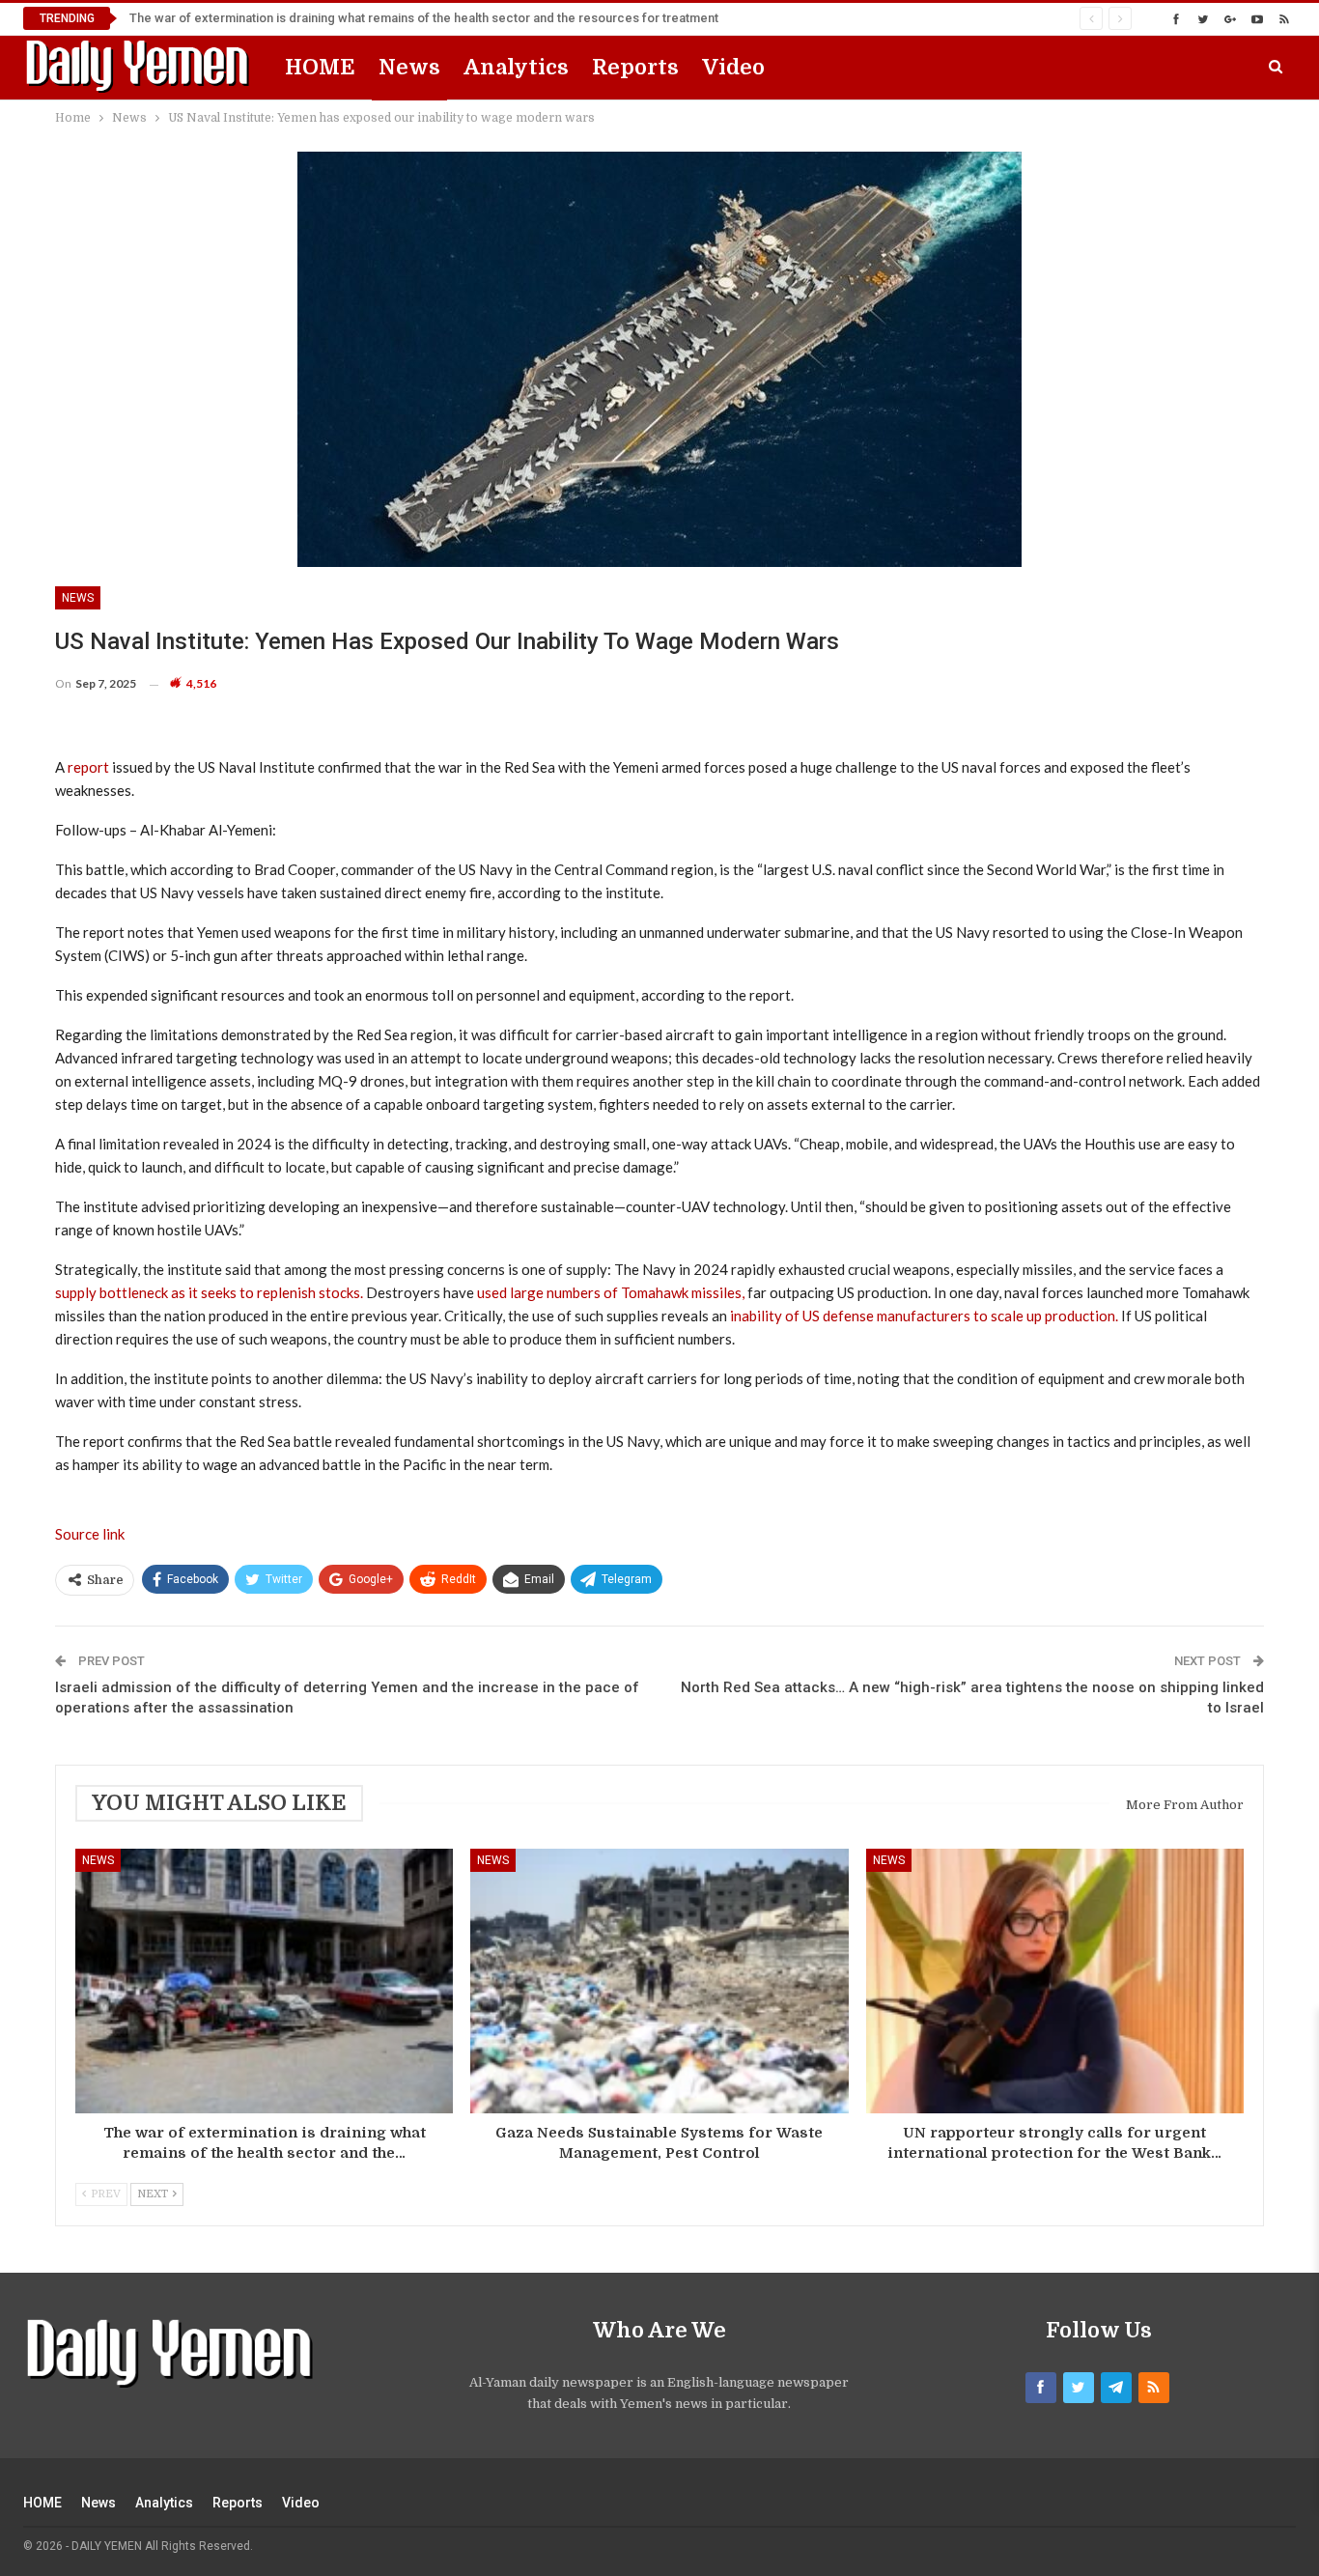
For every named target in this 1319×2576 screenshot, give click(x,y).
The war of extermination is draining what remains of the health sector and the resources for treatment (424, 18)
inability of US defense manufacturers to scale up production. (924, 1316)
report (88, 767)
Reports (635, 67)
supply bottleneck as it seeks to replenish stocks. (209, 1292)
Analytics (516, 67)
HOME (320, 67)
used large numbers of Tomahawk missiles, (611, 1292)
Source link (90, 1534)
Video (733, 67)
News (409, 67)
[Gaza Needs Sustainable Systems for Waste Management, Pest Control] (659, 1981)
